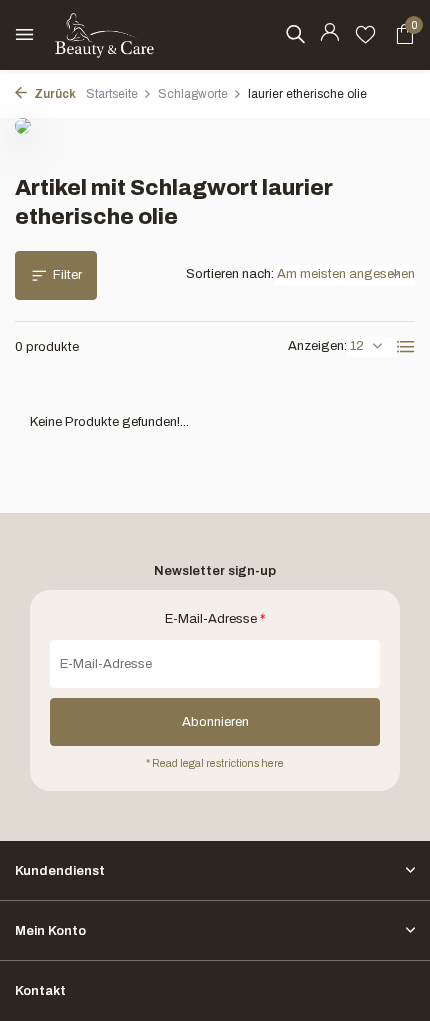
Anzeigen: (317, 346)
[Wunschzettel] (365, 35)
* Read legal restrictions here (215, 763)
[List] (406, 347)
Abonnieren (215, 722)
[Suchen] (295, 34)
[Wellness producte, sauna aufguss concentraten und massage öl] (105, 35)
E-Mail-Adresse (215, 619)
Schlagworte (193, 94)
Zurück (54, 94)
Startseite (112, 94)
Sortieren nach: (230, 274)
